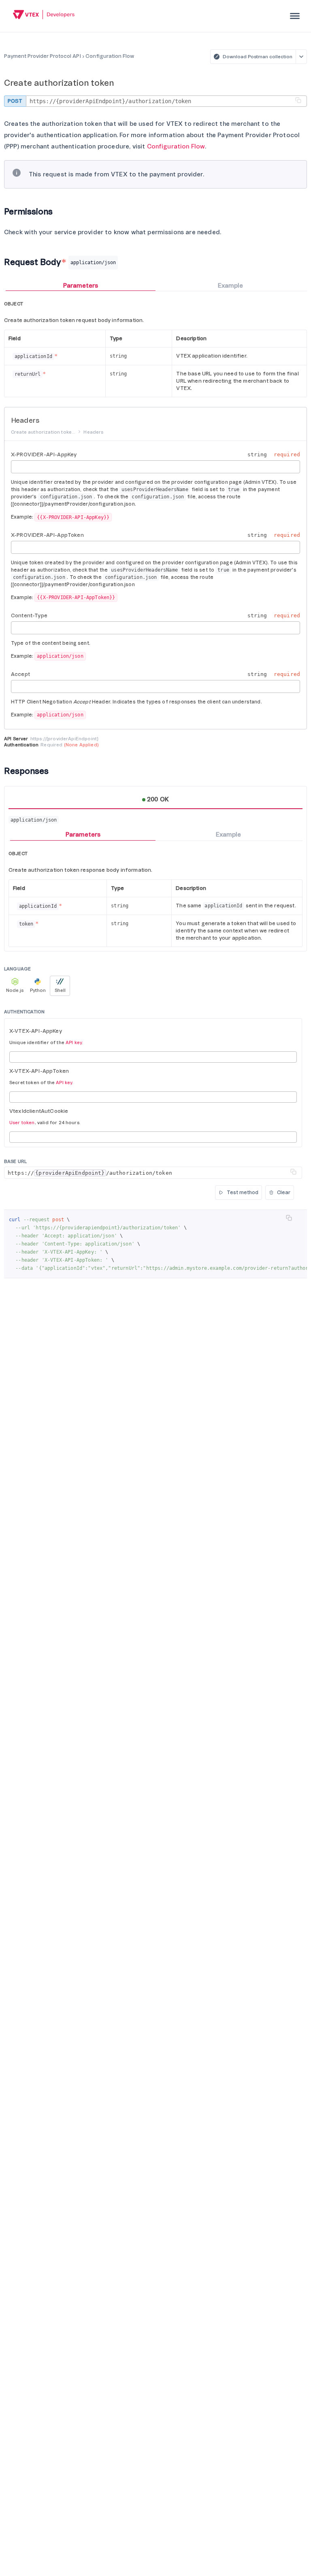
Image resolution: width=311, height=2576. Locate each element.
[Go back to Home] (44, 16)
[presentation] (295, 16)
